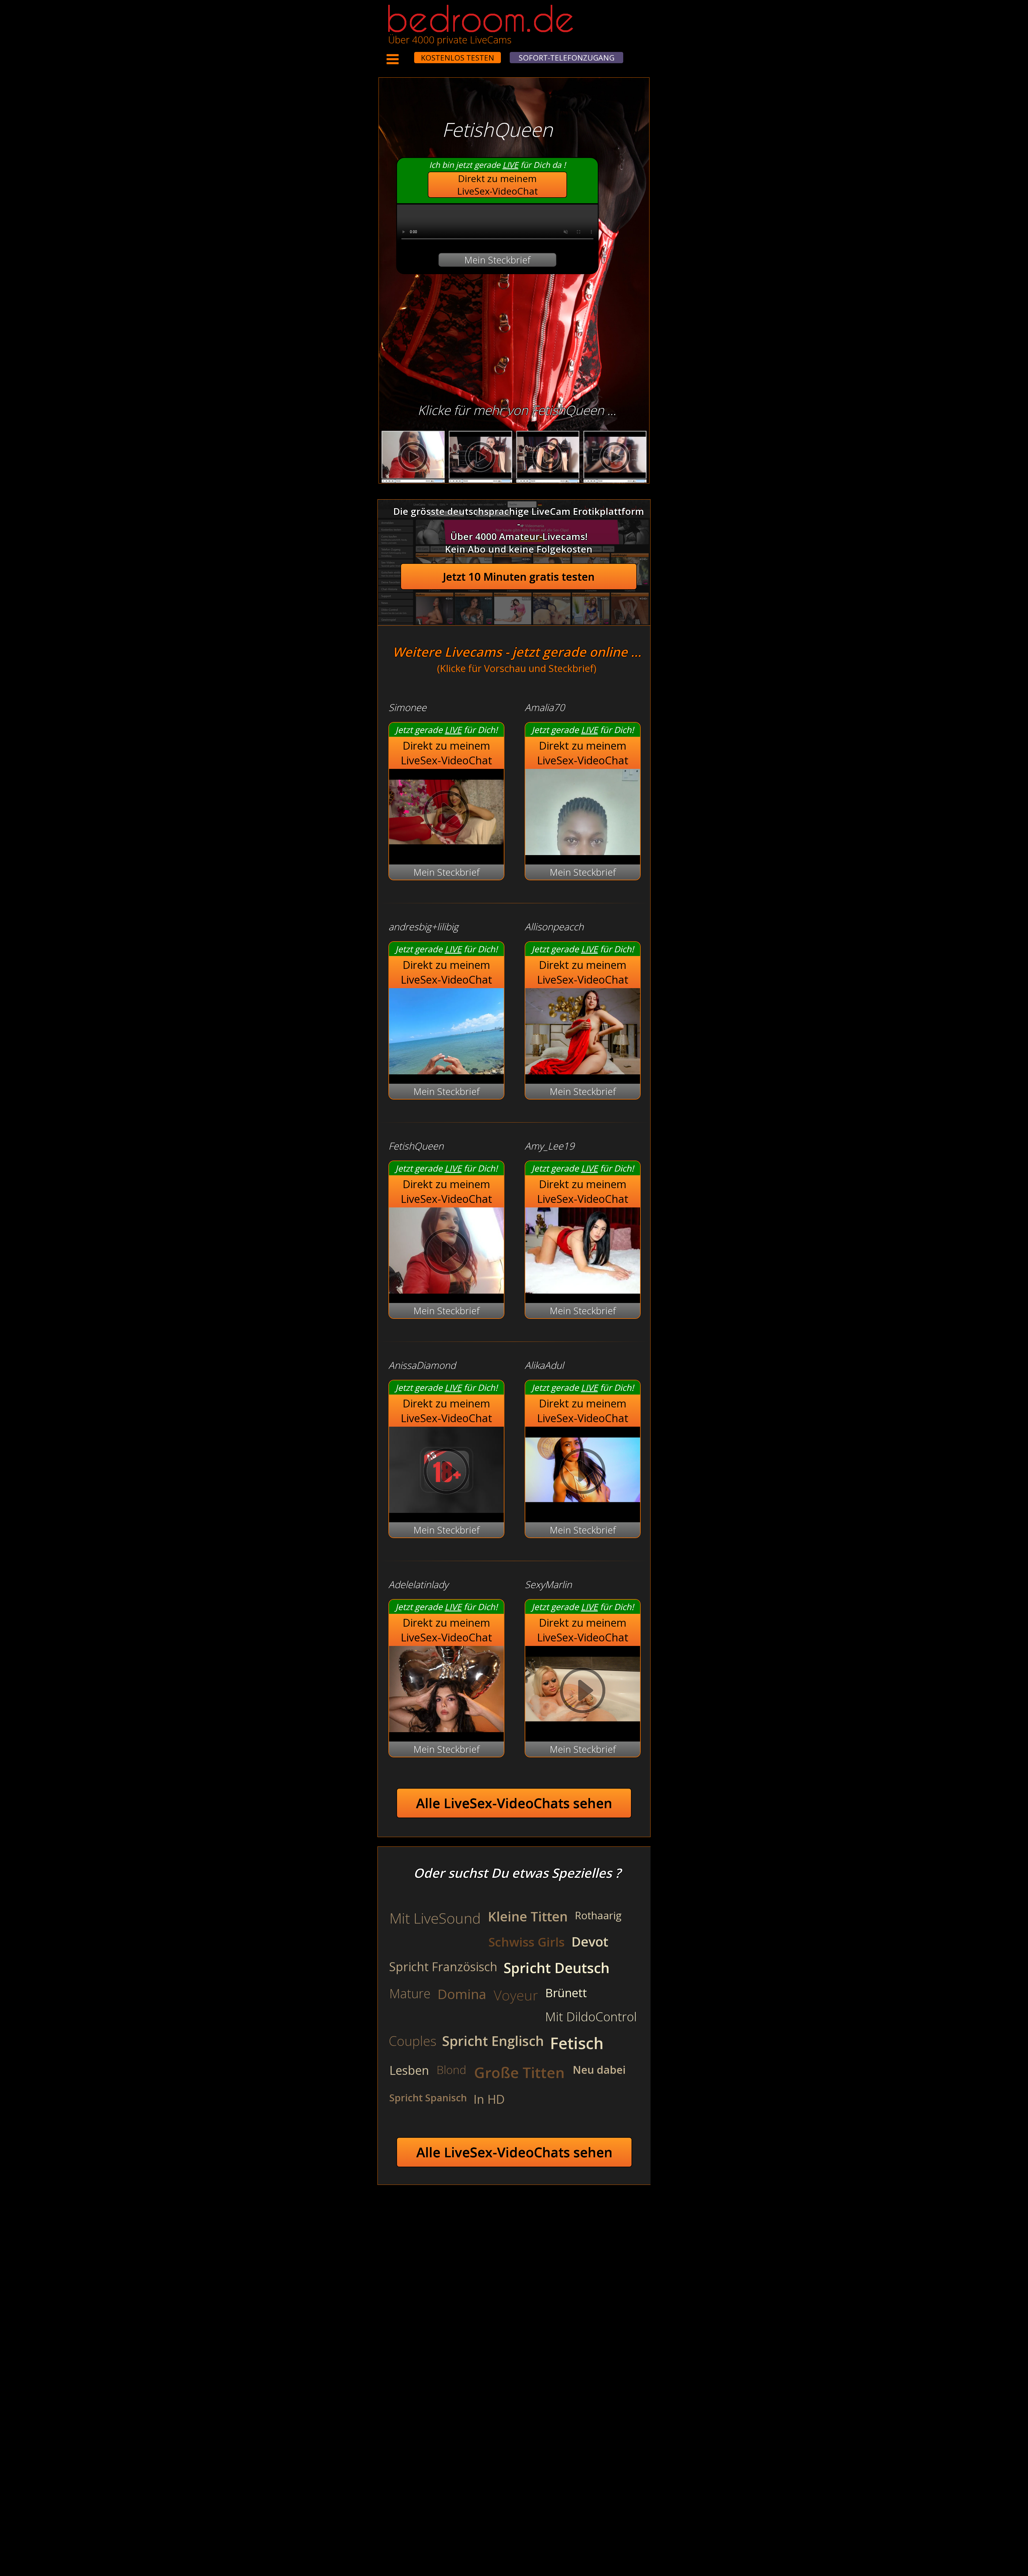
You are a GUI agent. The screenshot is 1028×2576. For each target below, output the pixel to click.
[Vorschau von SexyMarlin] (583, 1729)
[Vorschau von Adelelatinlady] (446, 1729)
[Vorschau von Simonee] (446, 851)
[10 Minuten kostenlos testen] (404, 54)
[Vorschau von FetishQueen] (446, 1290)
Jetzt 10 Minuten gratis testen (519, 577)
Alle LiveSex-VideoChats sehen (514, 1803)
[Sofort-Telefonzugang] (409, 54)
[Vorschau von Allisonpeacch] (583, 1071)
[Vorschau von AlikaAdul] (583, 1509)
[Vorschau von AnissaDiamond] (446, 1509)
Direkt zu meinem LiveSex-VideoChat (498, 185)
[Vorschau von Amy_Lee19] (583, 1290)
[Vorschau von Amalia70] (583, 851)
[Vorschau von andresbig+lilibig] (446, 1071)
